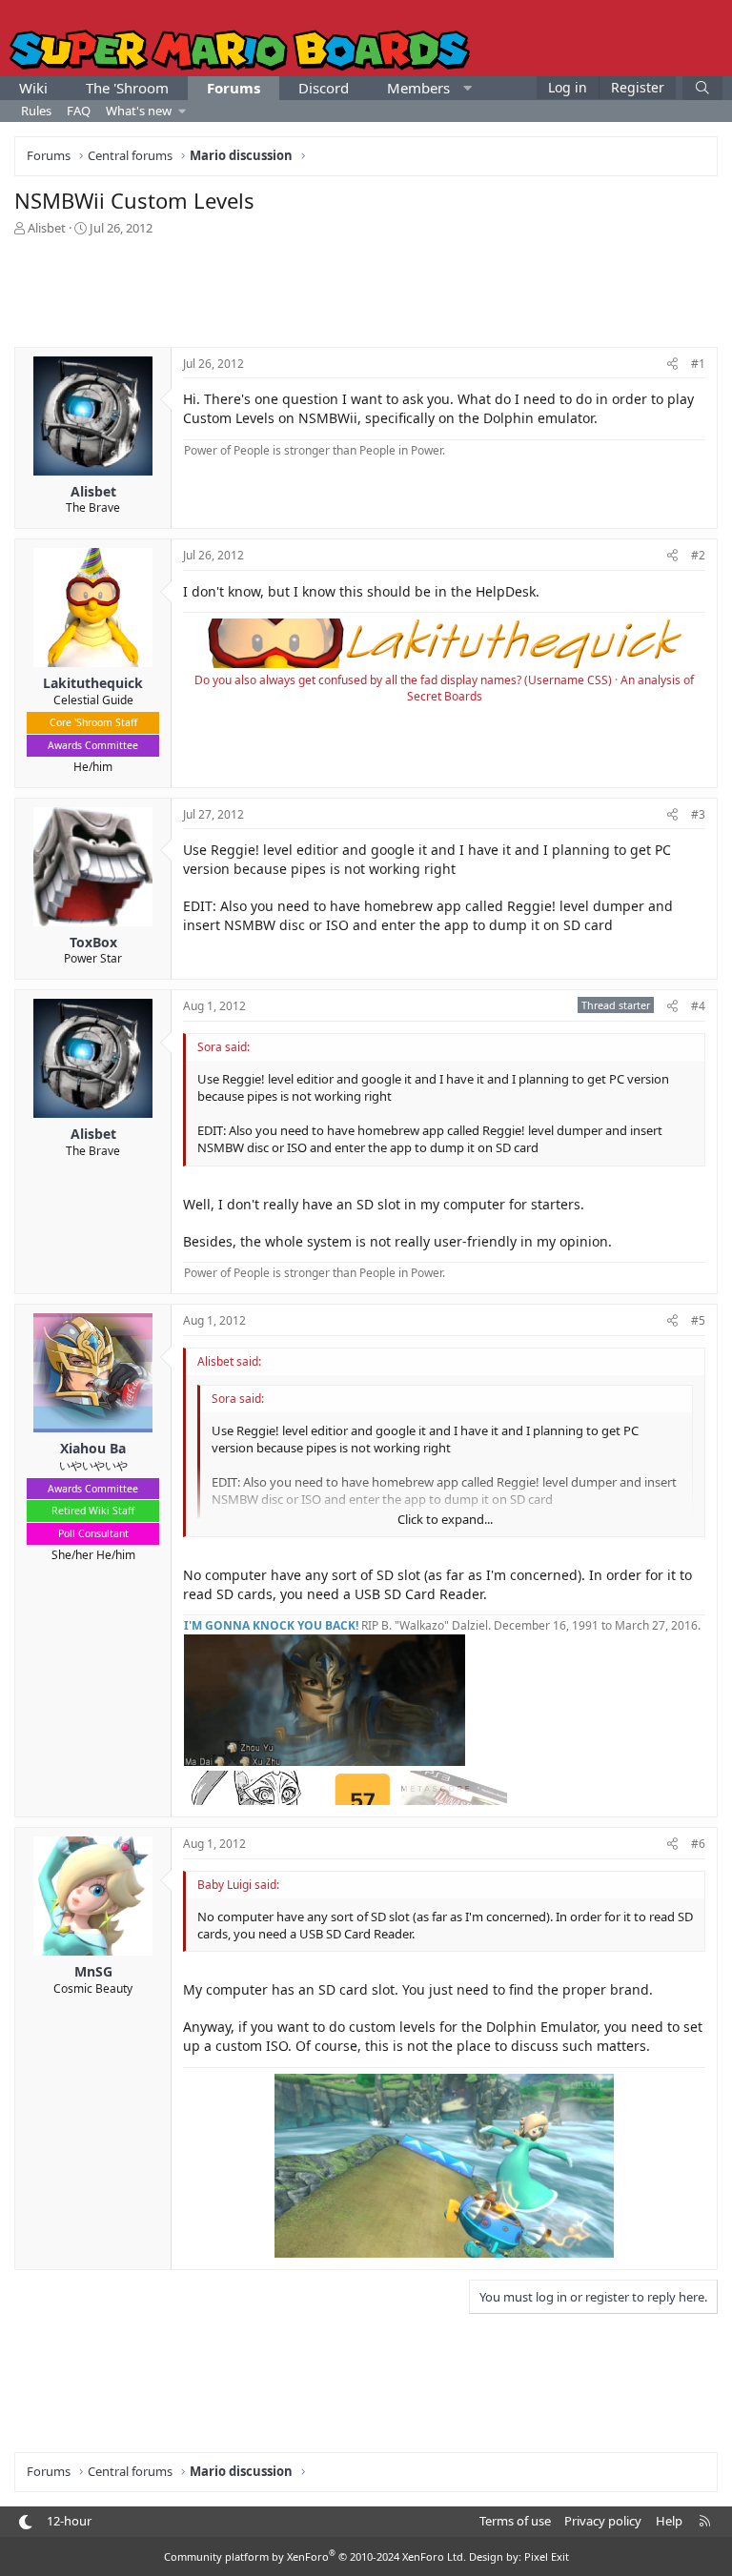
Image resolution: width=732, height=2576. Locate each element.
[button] (468, 88)
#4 (698, 1006)
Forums (234, 88)
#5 (698, 1320)
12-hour (69, 2521)
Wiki (33, 88)
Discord (324, 88)
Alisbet (47, 228)
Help (669, 2521)
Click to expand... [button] (445, 1519)
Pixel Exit (547, 2556)
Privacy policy (603, 2521)
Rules (36, 111)
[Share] (672, 365)
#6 (698, 1844)
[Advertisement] (366, 290)
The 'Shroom (127, 88)
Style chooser (25, 2522)
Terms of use (515, 2521)
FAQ (79, 111)
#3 (698, 814)
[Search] (702, 88)
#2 (698, 555)
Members (418, 88)
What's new (139, 111)
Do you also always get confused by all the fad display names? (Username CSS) (403, 680)
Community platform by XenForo (315, 2556)
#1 (698, 364)
